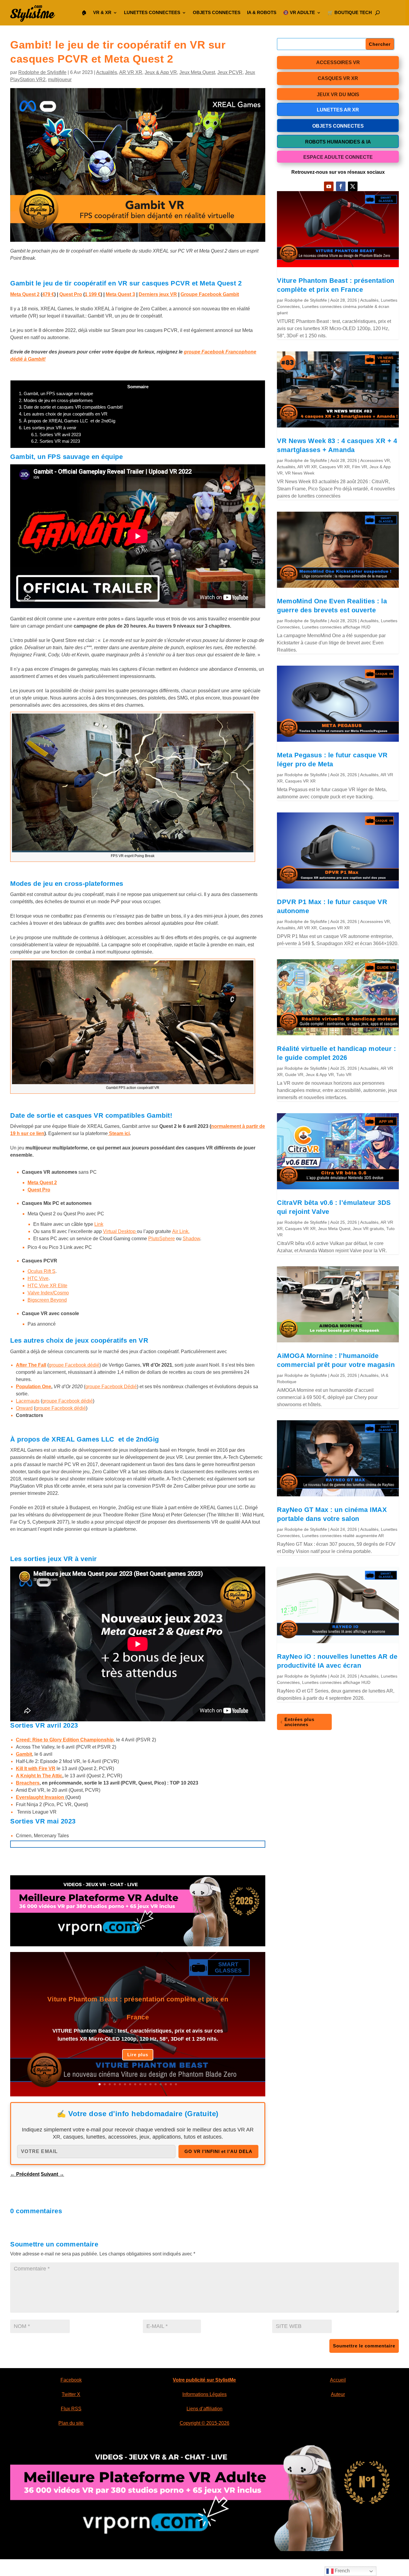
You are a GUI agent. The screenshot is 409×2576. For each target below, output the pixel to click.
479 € (48, 294)
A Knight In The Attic (39, 1776)
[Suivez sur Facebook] (341, 186)
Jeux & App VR (161, 72)
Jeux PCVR (230, 72)
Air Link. (181, 1231)
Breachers (28, 1783)
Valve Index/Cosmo (48, 1293)
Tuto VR (344, 1075)
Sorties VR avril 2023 (56, 435)
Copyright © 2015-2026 (205, 2423)
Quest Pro (71, 294)
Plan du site (71, 2423)
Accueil (338, 2380)
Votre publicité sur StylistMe (204, 2380)
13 (161, 2084)
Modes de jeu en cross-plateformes (56, 400)
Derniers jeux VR (158, 294)
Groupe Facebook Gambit (210, 294)
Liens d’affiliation (205, 2409)
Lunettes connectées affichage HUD (336, 627)
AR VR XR (131, 72)
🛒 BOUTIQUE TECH (350, 12)
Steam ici (119, 1133)
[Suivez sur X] (353, 186)
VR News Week (300, 473)
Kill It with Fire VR (36, 1769)
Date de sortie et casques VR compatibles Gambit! (71, 407)
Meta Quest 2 (25, 294)
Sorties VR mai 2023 (56, 441)
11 (150, 2084)
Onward (24, 1408)
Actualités (107, 72)
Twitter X (71, 2394)
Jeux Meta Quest (197, 72)
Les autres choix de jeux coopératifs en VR (63, 414)
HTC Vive (38, 1278)
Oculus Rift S (41, 1271)
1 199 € (93, 294)
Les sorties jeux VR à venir (48, 428)
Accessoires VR (375, 460)
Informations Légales (205, 2394)
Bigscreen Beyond (47, 1300)
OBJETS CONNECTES (217, 12)
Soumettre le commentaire (364, 2346)
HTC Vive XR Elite (47, 1286)
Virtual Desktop (120, 1231)
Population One (34, 1387)
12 (156, 2084)
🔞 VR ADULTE (299, 12)
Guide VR (294, 1075)
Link (99, 1224)
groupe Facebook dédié (74, 1365)
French (342, 2571)
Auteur (338, 2394)
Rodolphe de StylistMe (42, 72)
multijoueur (60, 80)
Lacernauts (28, 1401)
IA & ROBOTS (262, 12)
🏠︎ (84, 12)
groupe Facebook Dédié (111, 1387)
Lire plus (138, 2055)
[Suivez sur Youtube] (329, 186)
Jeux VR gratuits (368, 1229)
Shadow (191, 1239)
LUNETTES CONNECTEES (152, 12)
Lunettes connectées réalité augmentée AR (343, 1536)
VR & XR (102, 12)
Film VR (360, 467)
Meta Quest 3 (120, 294)
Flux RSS (71, 2409)
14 (166, 2084)
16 (176, 2084)
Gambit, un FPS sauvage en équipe (56, 393)
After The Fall (31, 1365)
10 (145, 2084)
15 (171, 2084)
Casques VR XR (334, 467)
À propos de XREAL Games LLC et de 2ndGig (67, 421)
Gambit (24, 1754)
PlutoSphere (162, 1239)
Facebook (71, 2380)
